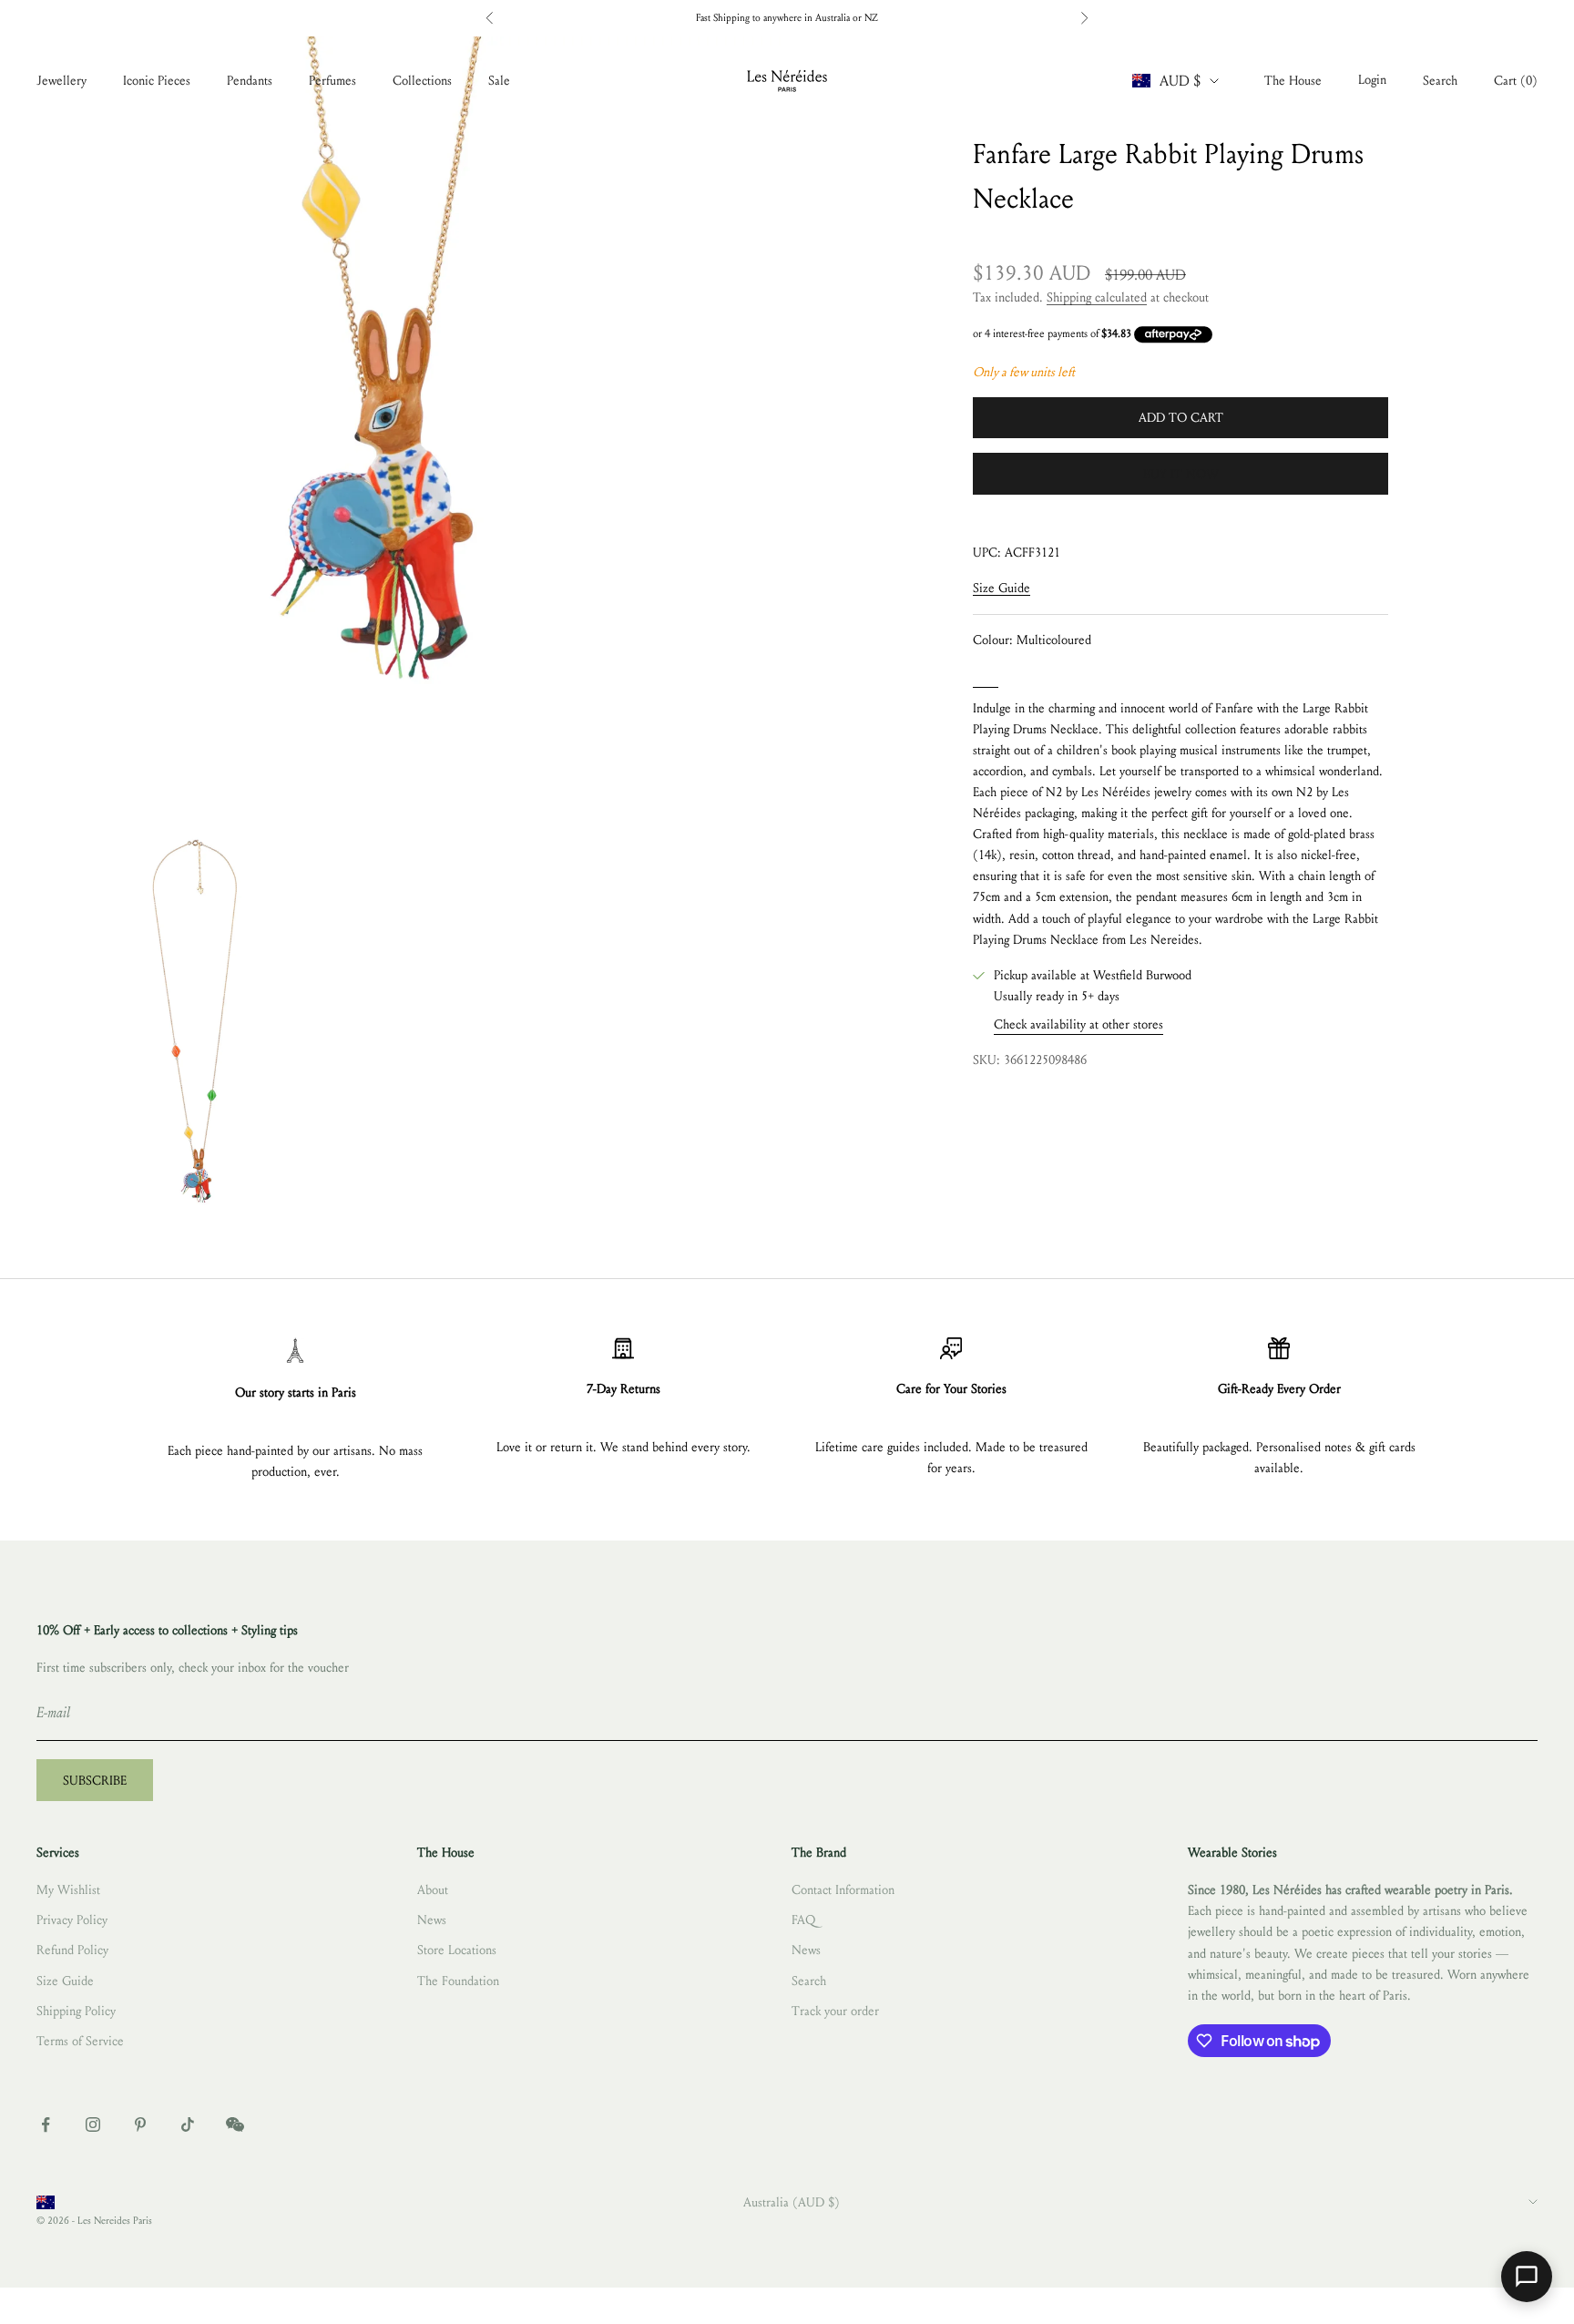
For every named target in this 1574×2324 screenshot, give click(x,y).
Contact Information (843, 1890)
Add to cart (1181, 418)
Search (809, 1981)
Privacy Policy (72, 1920)
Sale (499, 81)
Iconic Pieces (157, 81)
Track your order (835, 2011)
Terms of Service (80, 2041)
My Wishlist (68, 1890)
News (432, 1920)
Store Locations (457, 1950)
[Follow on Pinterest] (140, 2124)
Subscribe (95, 1781)
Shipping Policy (76, 2011)
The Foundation (458, 1981)
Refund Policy (72, 1950)
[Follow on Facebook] (46, 2124)
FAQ (803, 1920)
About (433, 1890)
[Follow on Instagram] (93, 2124)
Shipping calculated (1097, 297)
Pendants (250, 81)
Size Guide (1002, 589)
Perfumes (332, 81)
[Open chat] (1527, 2277)
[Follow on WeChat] (235, 2124)
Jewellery (61, 81)
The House (1293, 81)
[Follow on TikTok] (188, 2124)
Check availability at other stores (1078, 1024)
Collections (422, 81)
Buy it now (1181, 474)
